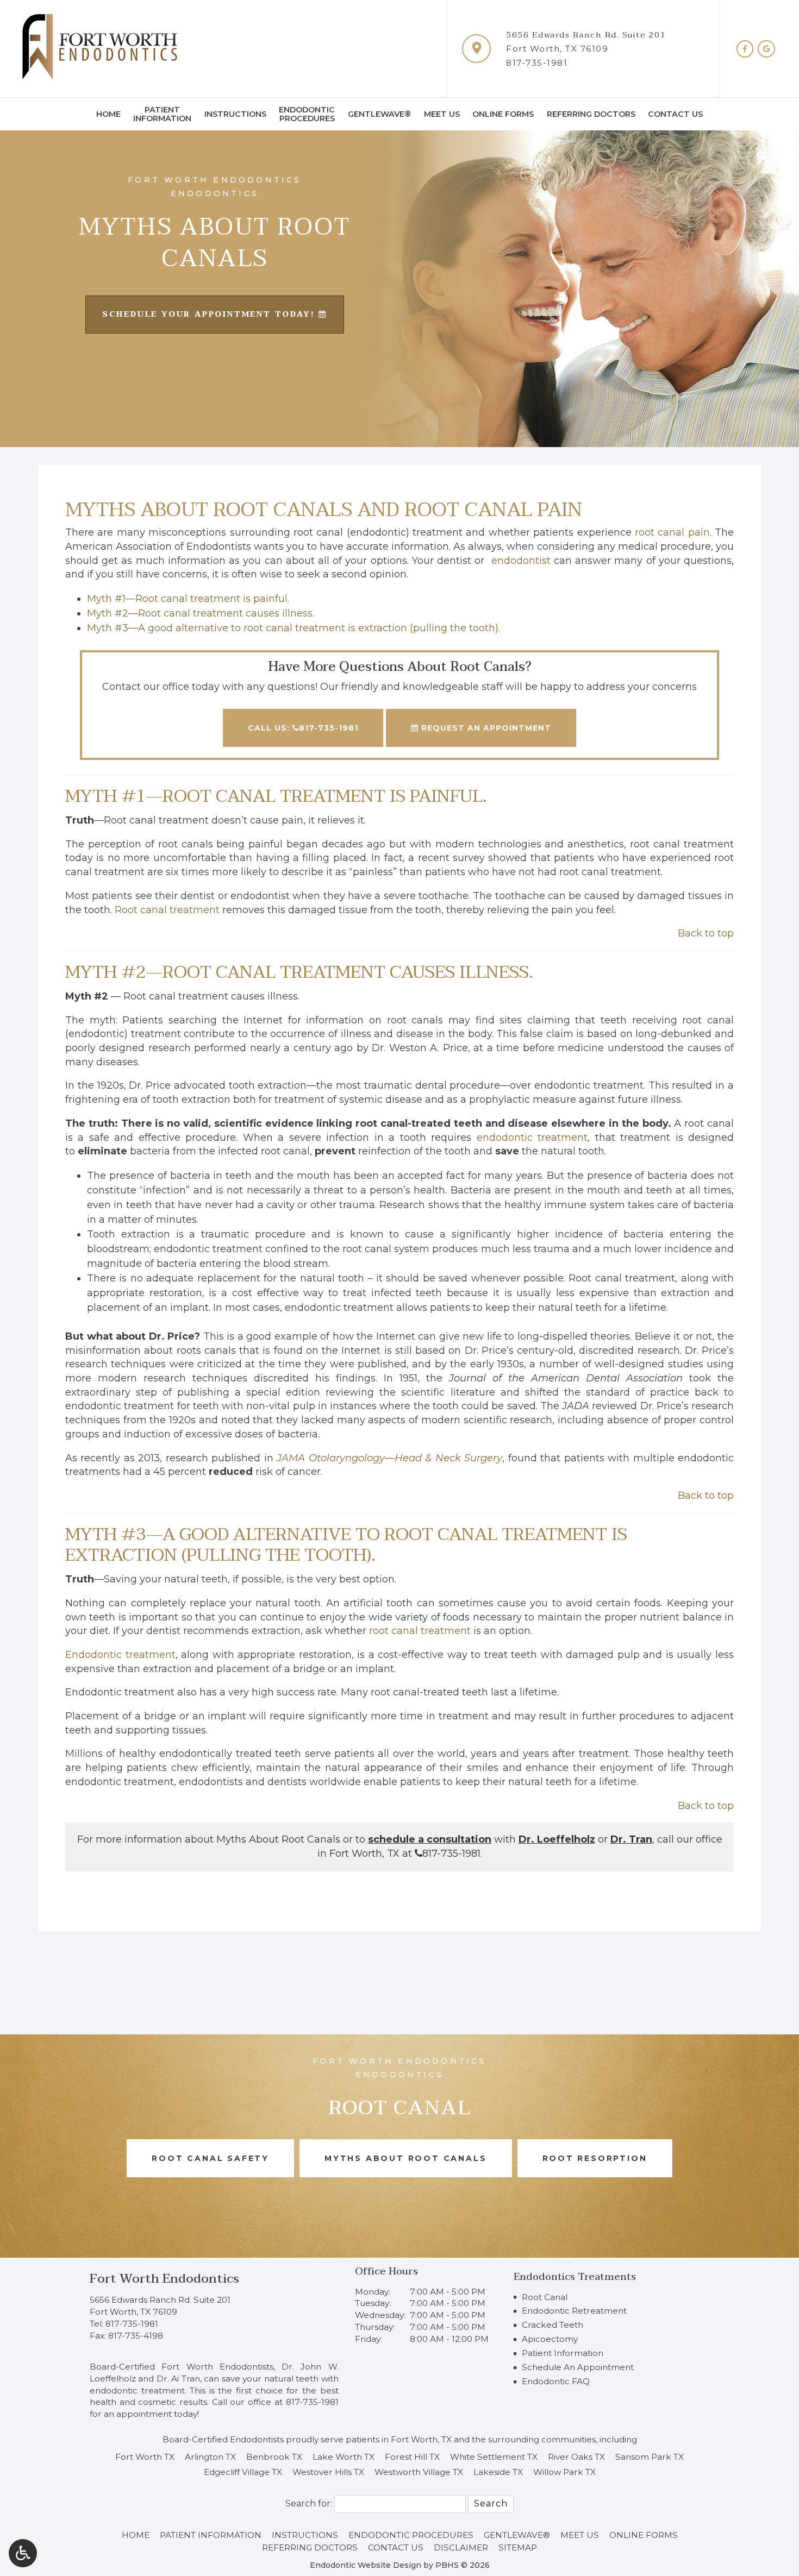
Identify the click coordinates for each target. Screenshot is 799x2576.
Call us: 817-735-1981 (303, 728)
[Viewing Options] (23, 2553)
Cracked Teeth (553, 2325)
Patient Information (563, 2353)
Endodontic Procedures (411, 2535)
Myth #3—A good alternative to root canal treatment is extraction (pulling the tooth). (294, 628)
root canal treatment (420, 1631)
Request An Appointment (485, 728)
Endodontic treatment (120, 1655)
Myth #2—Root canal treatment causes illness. (201, 613)
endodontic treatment (532, 1138)
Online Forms (503, 114)
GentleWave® (379, 114)
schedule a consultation (430, 1839)
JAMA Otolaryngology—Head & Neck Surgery (389, 1458)
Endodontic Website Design (366, 2565)
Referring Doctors (591, 114)
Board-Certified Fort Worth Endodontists (182, 2367)
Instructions (235, 114)
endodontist (521, 561)
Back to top (706, 933)
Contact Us (675, 114)
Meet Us (442, 114)
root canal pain (672, 532)
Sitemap (518, 2547)
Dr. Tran (631, 1839)
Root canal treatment (167, 910)
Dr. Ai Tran (178, 2379)
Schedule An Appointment (578, 2367)
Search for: (309, 2503)
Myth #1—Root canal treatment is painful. (188, 599)
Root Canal (545, 2297)
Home (108, 114)
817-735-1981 (537, 63)
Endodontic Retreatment (574, 2311)
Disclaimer (461, 2547)
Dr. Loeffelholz (557, 1839)
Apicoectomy (550, 2339)
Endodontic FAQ (556, 2381)
